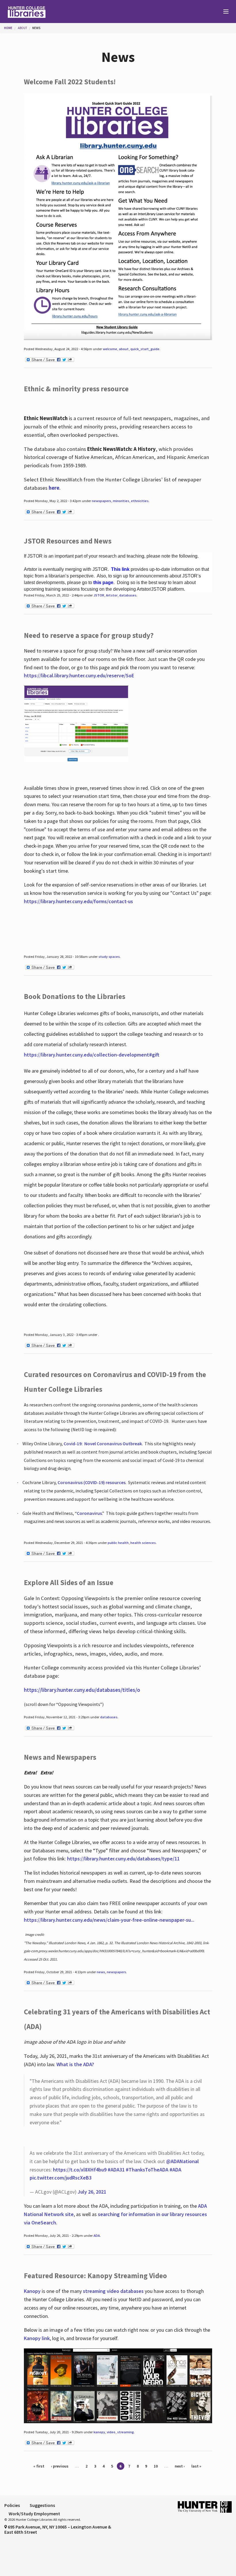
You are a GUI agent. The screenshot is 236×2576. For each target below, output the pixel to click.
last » (196, 2466)
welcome (110, 349)
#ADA (175, 2170)
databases (128, 595)
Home (8, 28)
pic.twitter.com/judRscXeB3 (61, 2178)
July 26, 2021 (92, 2192)
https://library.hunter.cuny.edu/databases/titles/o (82, 1690)
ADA (97, 2235)
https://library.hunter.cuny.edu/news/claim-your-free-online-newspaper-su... (109, 1920)
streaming (125, 2432)
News (36, 28)
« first (39, 2466)
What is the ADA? (75, 2064)
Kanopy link (37, 2338)
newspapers (101, 501)
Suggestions (42, 2505)
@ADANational (182, 2161)
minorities (121, 501)
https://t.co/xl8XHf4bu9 (80, 2170)
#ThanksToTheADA (147, 2170)
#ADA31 (116, 2170)
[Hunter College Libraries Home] (59, 12)
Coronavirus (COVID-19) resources (92, 1482)
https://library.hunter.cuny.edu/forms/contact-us (78, 901)
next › (180, 2466)
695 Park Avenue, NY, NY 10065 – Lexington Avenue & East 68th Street (58, 2529)
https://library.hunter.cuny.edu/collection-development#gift (92, 1055)
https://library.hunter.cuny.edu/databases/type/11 (124, 1859)
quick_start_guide (145, 349)
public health (118, 1543)
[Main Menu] (223, 12)
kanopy (99, 2432)
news (101, 1972)
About (22, 28)
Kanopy (33, 2291)
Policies (12, 2505)
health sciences (143, 1543)
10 (156, 2466)
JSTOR (99, 595)
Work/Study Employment (34, 2514)
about (124, 349)
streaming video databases (113, 2291)
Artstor (112, 595)
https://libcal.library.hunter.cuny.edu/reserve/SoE (79, 675)
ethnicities (140, 501)
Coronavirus (89, 1513)
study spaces (109, 957)
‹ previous (60, 2466)
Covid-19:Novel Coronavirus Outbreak (103, 1444)
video (111, 2432)
